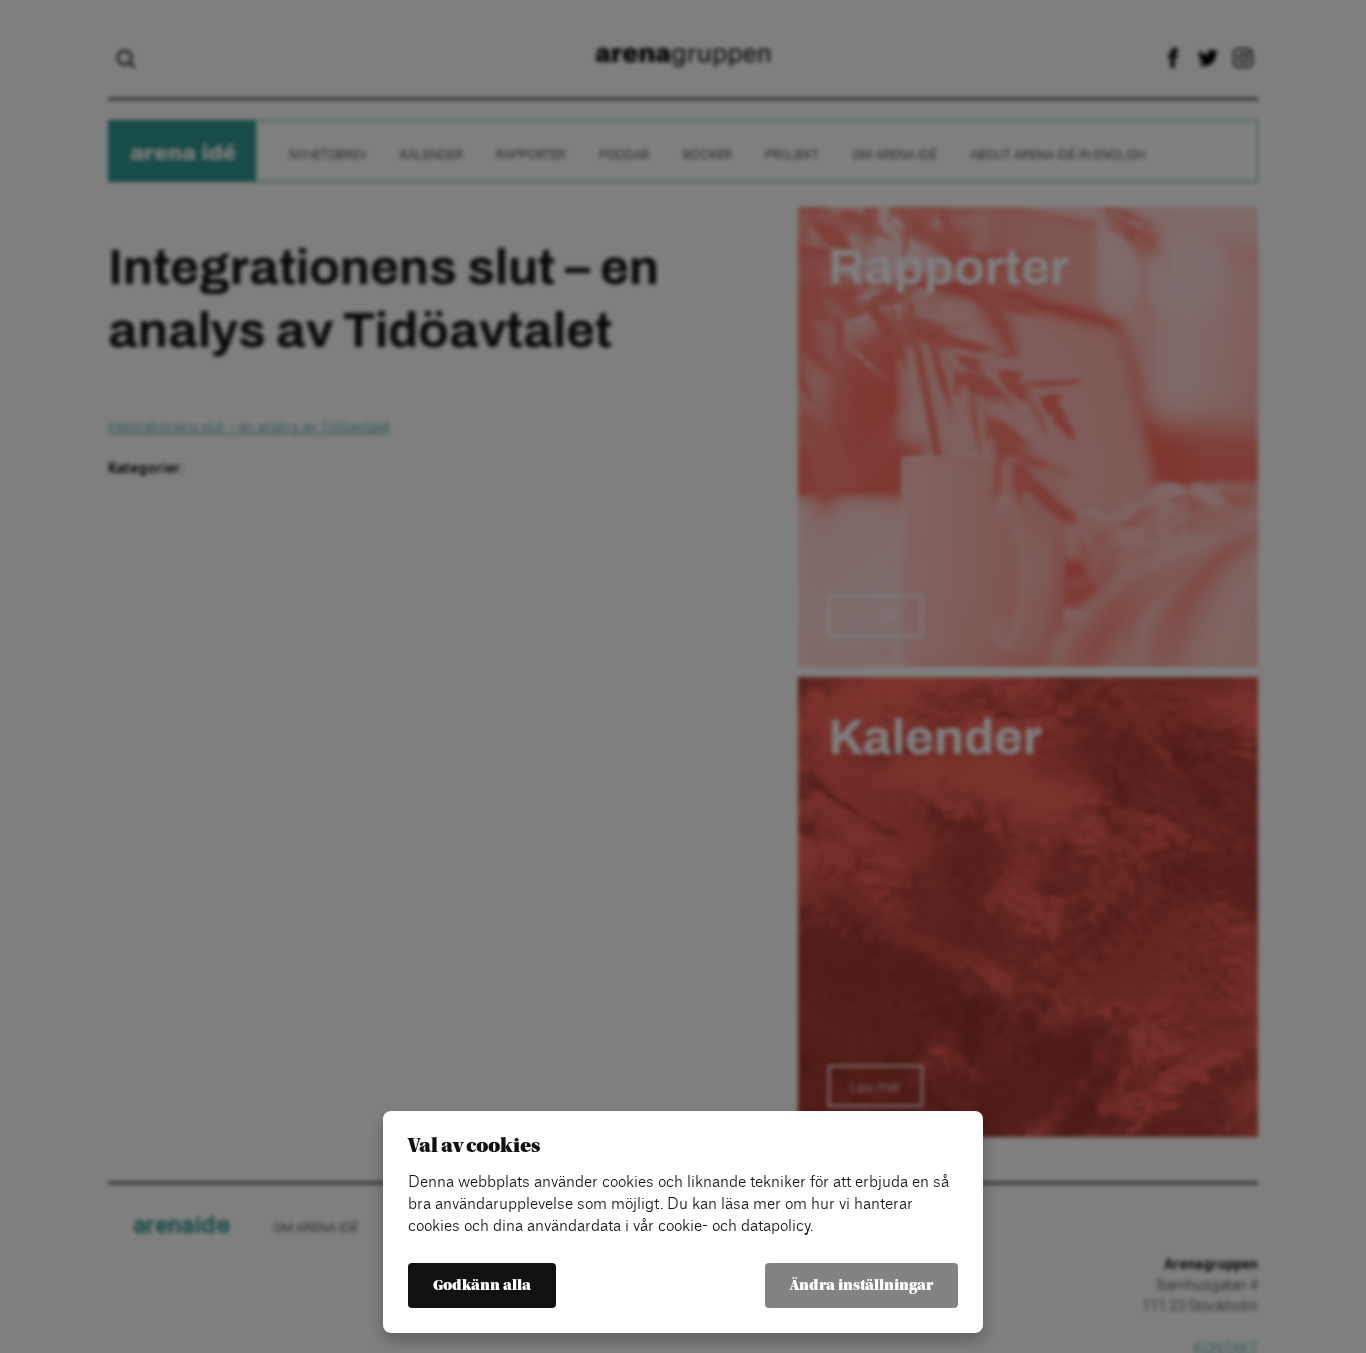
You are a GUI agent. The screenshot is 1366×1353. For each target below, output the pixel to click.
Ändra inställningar (861, 1285)
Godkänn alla (482, 1285)
